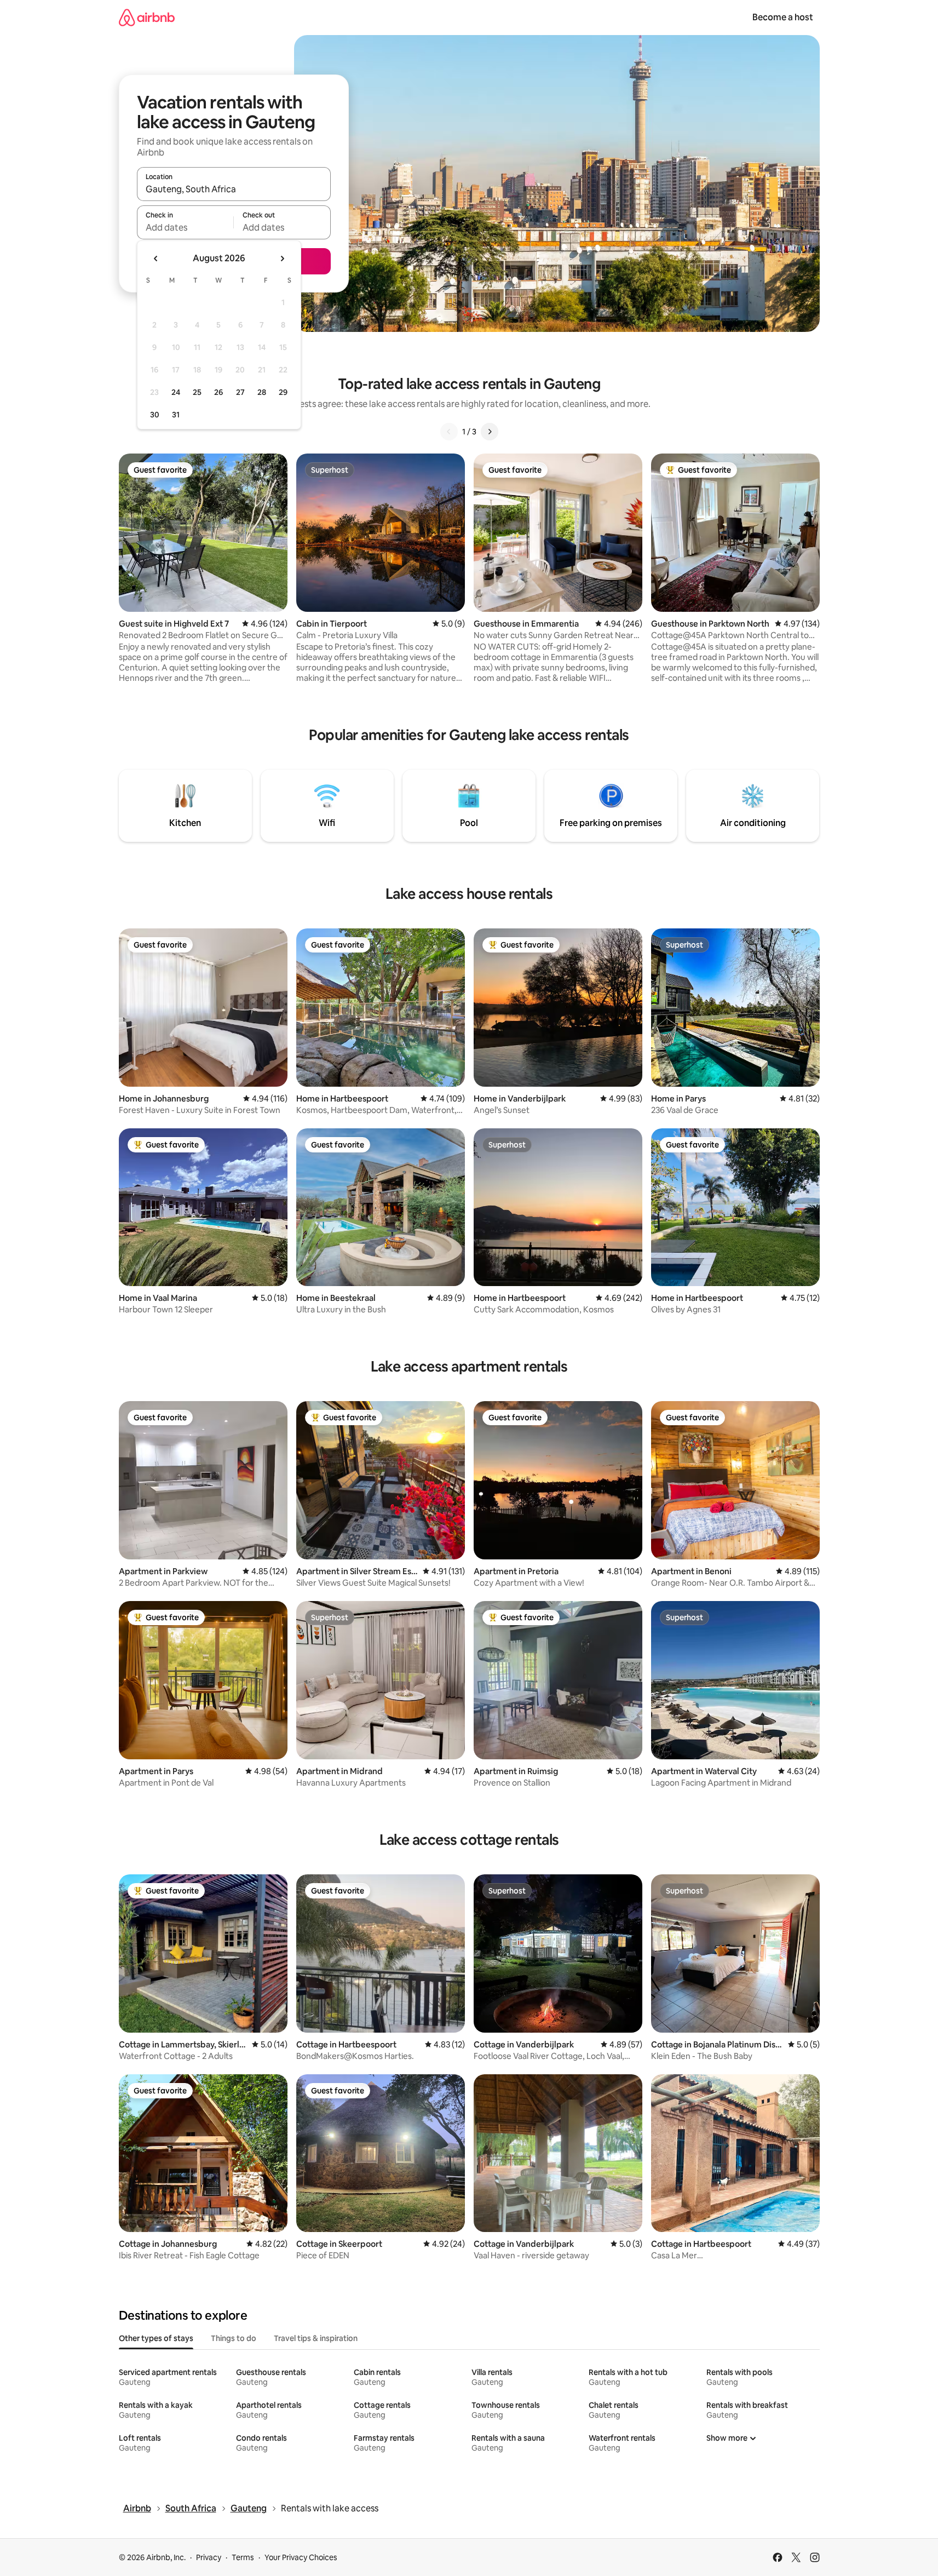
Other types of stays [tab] (156, 2338)
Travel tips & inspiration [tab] (316, 2338)
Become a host (783, 17)
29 (283, 392)
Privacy (209, 2557)
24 (176, 392)
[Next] (490, 432)
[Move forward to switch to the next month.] (282, 259)
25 (197, 392)
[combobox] (234, 189)
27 (240, 392)
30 (155, 415)
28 (262, 392)
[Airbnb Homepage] (147, 17)
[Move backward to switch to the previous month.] (156, 259)
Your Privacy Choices (301, 2557)
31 (176, 415)
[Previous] (449, 432)
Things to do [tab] (234, 2338)
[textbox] (185, 227)
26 (218, 392)
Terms (243, 2557)
